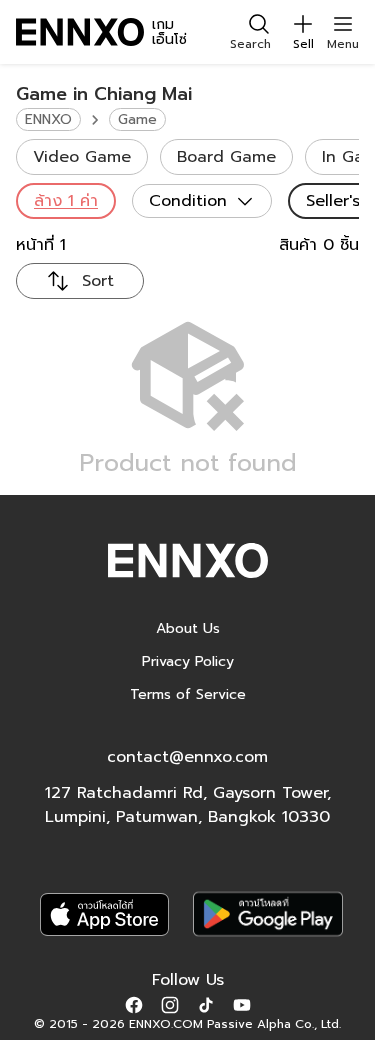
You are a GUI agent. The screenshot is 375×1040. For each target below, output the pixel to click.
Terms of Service (188, 694)
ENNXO (48, 119)
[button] (134, 1004)
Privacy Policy (188, 661)
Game (137, 119)
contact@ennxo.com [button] (187, 757)
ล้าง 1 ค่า (66, 201)
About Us (188, 628)
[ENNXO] (80, 32)
